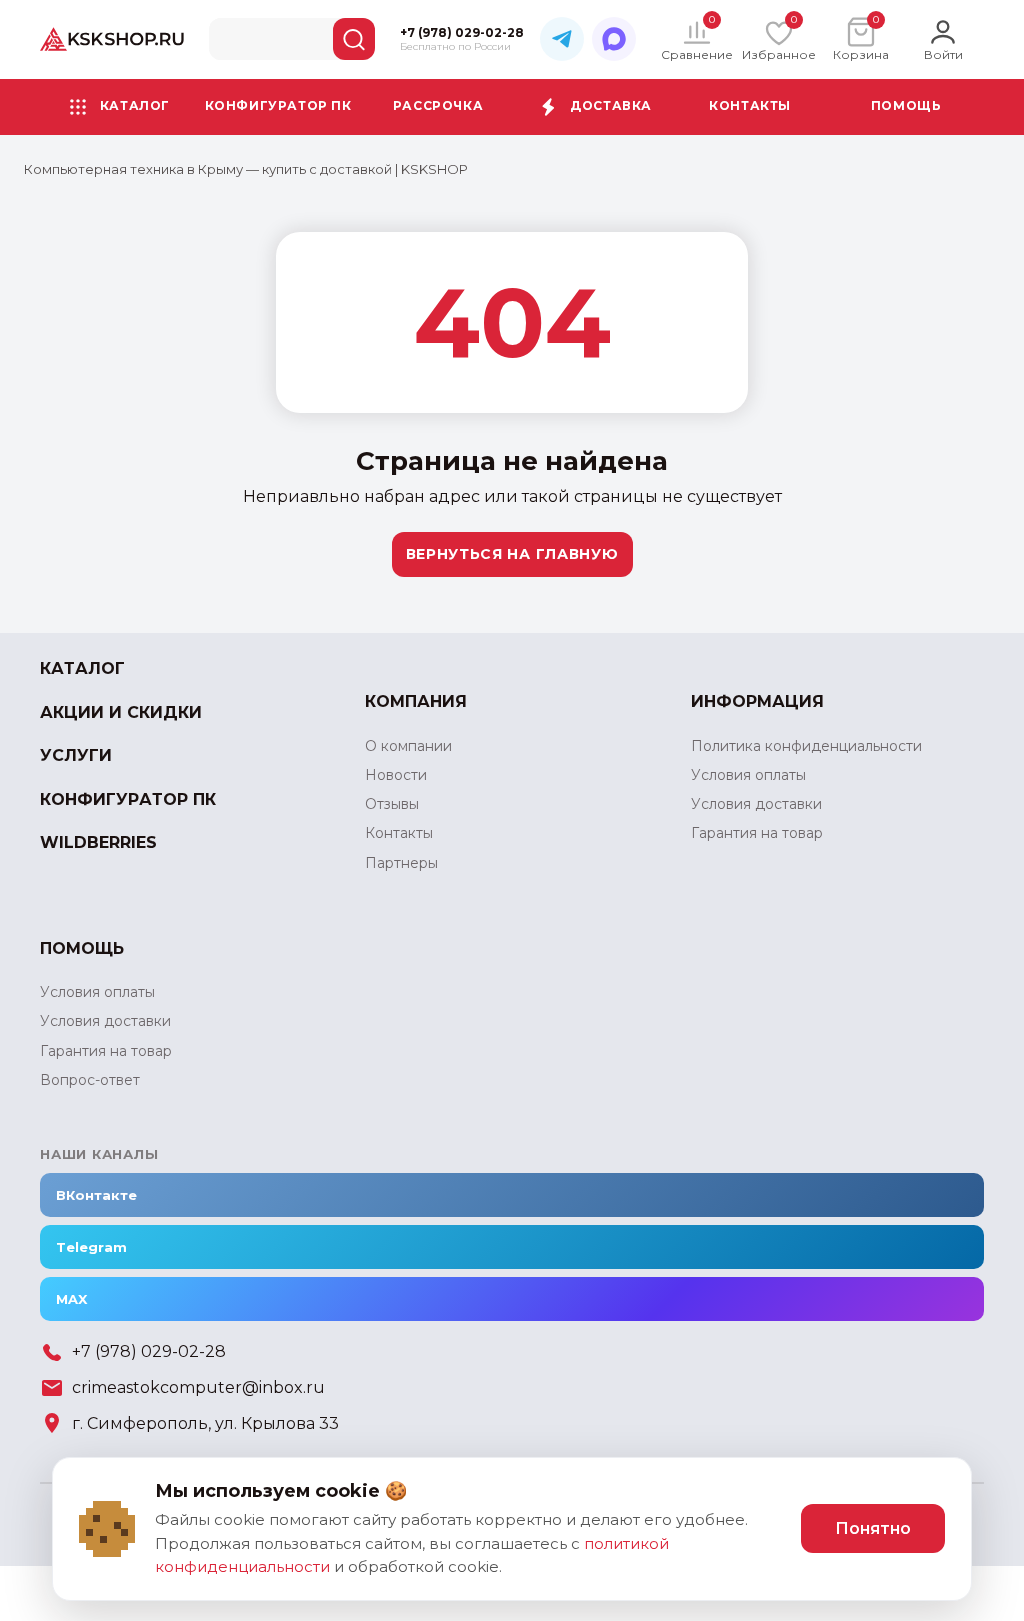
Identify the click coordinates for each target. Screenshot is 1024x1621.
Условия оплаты (748, 775)
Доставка (611, 105)
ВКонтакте (96, 1195)
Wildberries (98, 842)
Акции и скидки (121, 712)
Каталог (135, 105)
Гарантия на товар (757, 833)
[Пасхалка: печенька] (107, 1529)
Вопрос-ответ (90, 1080)
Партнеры (401, 863)
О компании (408, 746)
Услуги (76, 755)
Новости (396, 775)
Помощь (906, 105)
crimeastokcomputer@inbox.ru (198, 1387)
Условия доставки (756, 804)
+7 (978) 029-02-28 (149, 1351)
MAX (71, 1299)
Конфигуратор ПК (278, 105)
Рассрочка (438, 105)
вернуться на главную (512, 554)
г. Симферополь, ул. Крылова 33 (205, 1423)
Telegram (91, 1247)
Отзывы (392, 804)
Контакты (750, 105)
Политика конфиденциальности (806, 746)
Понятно (873, 1528)
